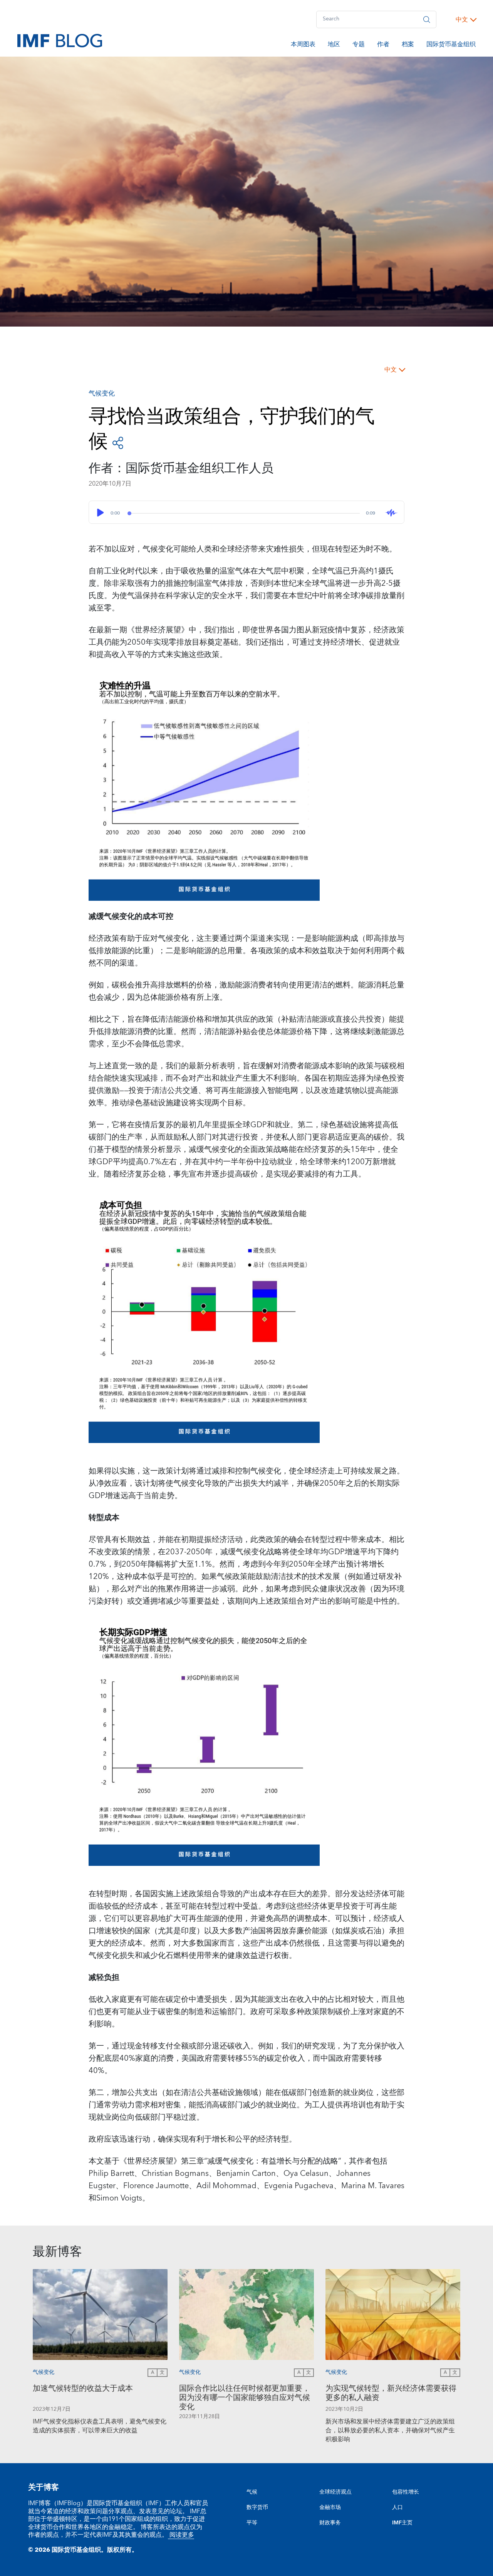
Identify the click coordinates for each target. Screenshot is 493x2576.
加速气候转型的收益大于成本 (83, 2389)
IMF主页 (402, 2523)
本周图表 (303, 45)
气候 (252, 2492)
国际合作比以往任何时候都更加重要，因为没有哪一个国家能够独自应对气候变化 (245, 2398)
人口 (397, 2507)
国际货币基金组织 (451, 45)
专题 (359, 45)
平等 (252, 2523)
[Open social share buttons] (118, 442)
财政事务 (330, 2523)
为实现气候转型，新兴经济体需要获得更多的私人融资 (391, 2394)
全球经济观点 (335, 2492)
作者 (383, 45)
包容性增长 (406, 2492)
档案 (408, 45)
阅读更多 (181, 2535)
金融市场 (330, 2507)
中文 (462, 20)
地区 (334, 45)
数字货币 (257, 2507)
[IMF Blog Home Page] (60, 40)
